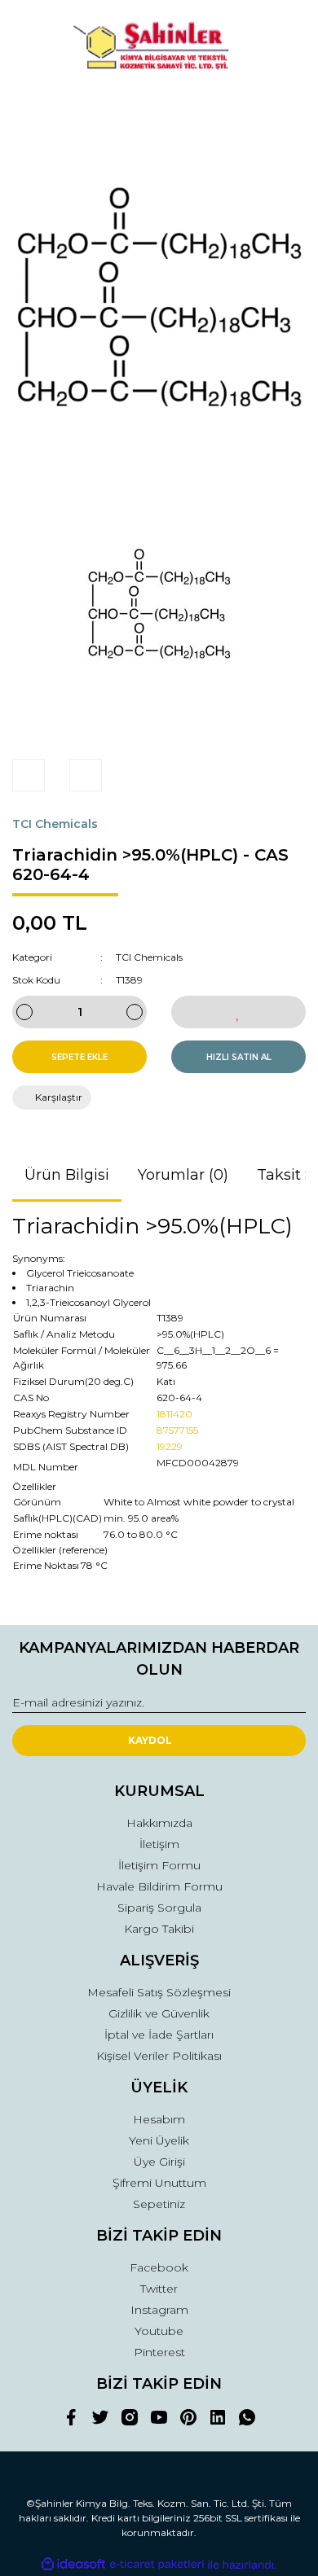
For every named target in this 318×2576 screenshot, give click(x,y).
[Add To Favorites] (238, 1012)
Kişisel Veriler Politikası (159, 2056)
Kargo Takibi (159, 1929)
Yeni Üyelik (159, 2140)
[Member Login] (159, 108)
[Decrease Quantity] (24, 1012)
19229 (170, 1446)
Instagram (159, 2310)
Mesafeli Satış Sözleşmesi (159, 1992)
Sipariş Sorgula (159, 1908)
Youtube (159, 2331)
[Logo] (159, 48)
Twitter (159, 2289)
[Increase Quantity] (135, 1012)
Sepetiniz (159, 2204)
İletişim (159, 1844)
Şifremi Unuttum (159, 2183)
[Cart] (286, 108)
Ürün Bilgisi (67, 1175)
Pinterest (159, 2352)
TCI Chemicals (55, 824)
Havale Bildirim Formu (159, 1886)
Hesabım (159, 2119)
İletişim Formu (159, 1865)
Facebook (159, 2267)
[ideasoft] (73, 2565)
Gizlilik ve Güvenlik (159, 2013)
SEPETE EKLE (79, 1057)
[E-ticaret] (157, 2565)
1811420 (174, 1414)
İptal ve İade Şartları (159, 2035)
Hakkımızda (159, 1823)
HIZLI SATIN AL (239, 1057)
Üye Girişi (159, 2162)
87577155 (177, 1430)
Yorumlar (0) (183, 1175)
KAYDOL (150, 1740)
